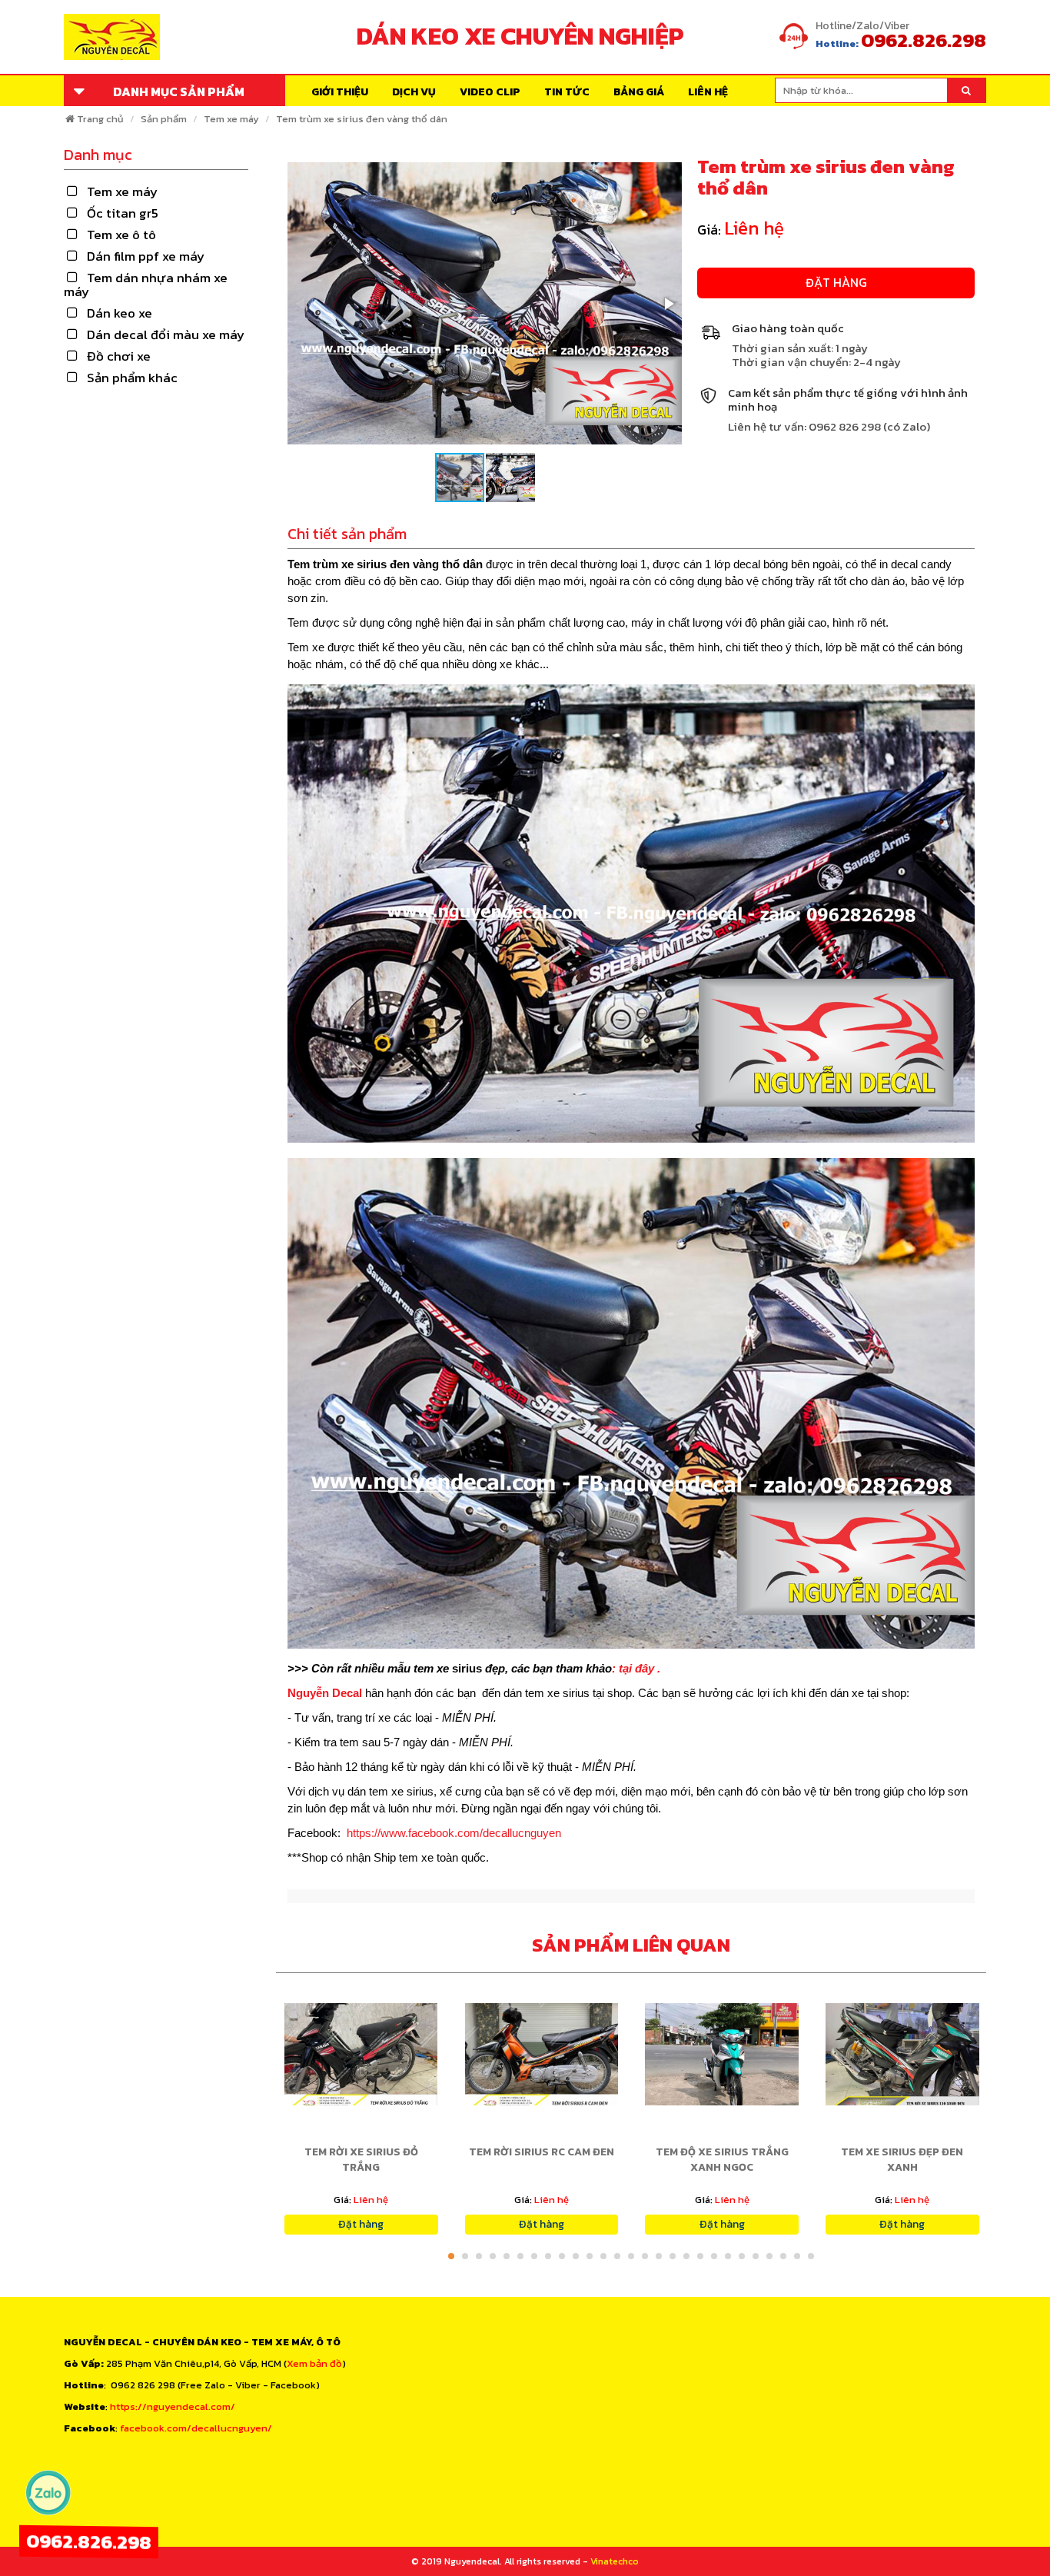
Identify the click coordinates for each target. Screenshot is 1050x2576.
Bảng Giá (639, 92)
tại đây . (640, 1668)
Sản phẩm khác (132, 378)
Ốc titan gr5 (123, 213)
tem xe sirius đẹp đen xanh (902, 2160)
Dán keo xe (120, 313)
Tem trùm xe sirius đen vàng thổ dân (362, 119)
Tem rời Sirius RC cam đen (542, 2152)
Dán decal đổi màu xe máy (166, 334)
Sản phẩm (164, 119)
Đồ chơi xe (119, 356)
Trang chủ (100, 119)
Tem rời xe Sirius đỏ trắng (361, 2160)
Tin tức (567, 92)
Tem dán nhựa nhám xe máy (146, 285)
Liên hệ (708, 92)
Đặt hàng (836, 282)
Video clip (490, 92)
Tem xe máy (231, 119)
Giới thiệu (340, 92)
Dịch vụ (414, 92)
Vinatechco (615, 2561)
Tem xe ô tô (121, 235)
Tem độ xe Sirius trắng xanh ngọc (722, 2160)
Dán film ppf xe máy (146, 256)
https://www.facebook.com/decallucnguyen (454, 1833)
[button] (668, 304)
